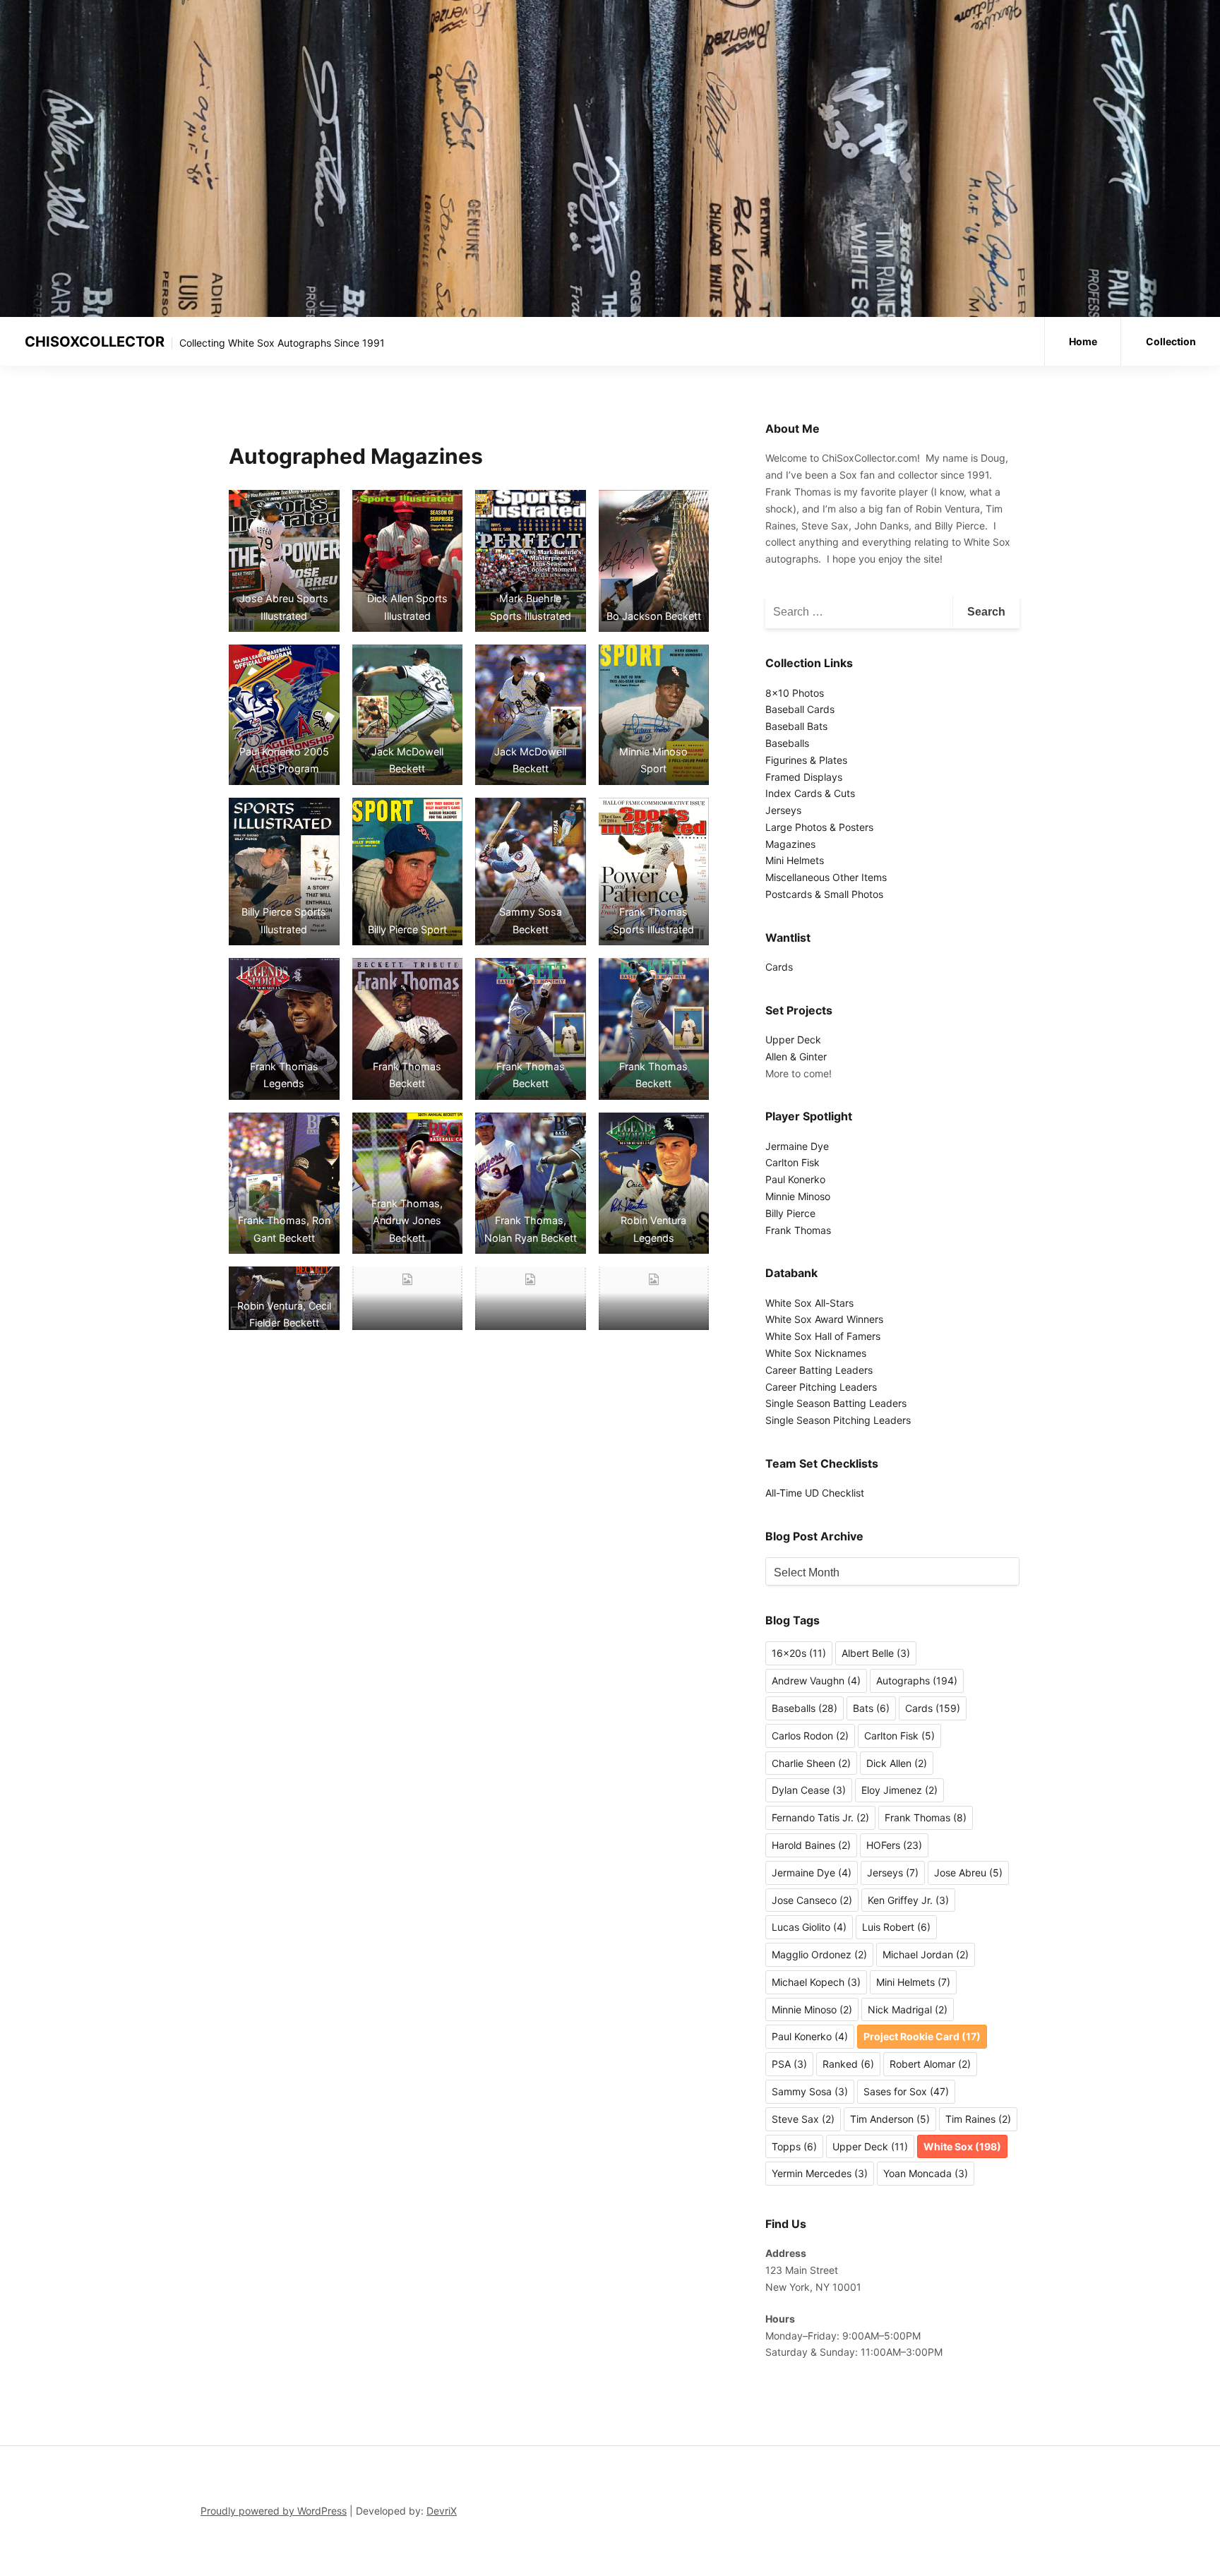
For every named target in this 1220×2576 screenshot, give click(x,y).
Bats (871, 1708)
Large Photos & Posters (819, 827)
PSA (789, 2064)
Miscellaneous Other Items (826, 877)
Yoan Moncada (926, 2173)
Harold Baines (811, 1845)
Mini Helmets (795, 860)
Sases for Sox (906, 2091)
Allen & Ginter (796, 1056)
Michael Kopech (816, 1982)
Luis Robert (896, 1927)
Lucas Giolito (809, 1927)
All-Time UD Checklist (815, 1493)
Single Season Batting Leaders (836, 1403)
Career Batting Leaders (819, 1370)
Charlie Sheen (811, 1763)
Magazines (790, 844)
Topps (794, 2146)
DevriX (442, 2511)
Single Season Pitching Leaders (838, 1420)
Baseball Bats (796, 726)
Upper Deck (793, 1040)
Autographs (917, 1681)
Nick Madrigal (908, 2009)
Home (1083, 341)
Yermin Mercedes (820, 2173)
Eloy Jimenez (899, 1790)
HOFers (894, 1845)
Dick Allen (897, 1763)
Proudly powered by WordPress (274, 2511)
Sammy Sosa (810, 2091)
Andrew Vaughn (816, 1681)
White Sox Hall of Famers (823, 1336)
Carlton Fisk (793, 1162)
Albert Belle (876, 1653)
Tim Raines (978, 2119)
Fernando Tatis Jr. (820, 1817)
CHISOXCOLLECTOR (95, 342)
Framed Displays (804, 777)
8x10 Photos (795, 693)
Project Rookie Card (922, 2036)
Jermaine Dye (797, 1146)
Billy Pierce (790, 1213)
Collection (1171, 341)
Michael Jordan (926, 1954)
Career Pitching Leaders (821, 1387)
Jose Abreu (968, 1873)
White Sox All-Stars (809, 1303)
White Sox (962, 2146)
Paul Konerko (795, 1179)
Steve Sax (803, 2119)
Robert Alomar (930, 2064)
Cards (779, 967)
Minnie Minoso (798, 1196)
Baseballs (787, 743)
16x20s (799, 1653)
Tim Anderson (890, 2119)
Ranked (848, 2064)
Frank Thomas (798, 1230)
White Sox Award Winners (824, 1319)
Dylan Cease (809, 1790)
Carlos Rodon (810, 1736)
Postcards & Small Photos (824, 894)
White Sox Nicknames (816, 1353)
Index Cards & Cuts (810, 793)
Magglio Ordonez (819, 1954)
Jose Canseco (812, 1900)
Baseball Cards (800, 709)
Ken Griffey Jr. (908, 1900)
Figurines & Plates (806, 760)
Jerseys (783, 810)
